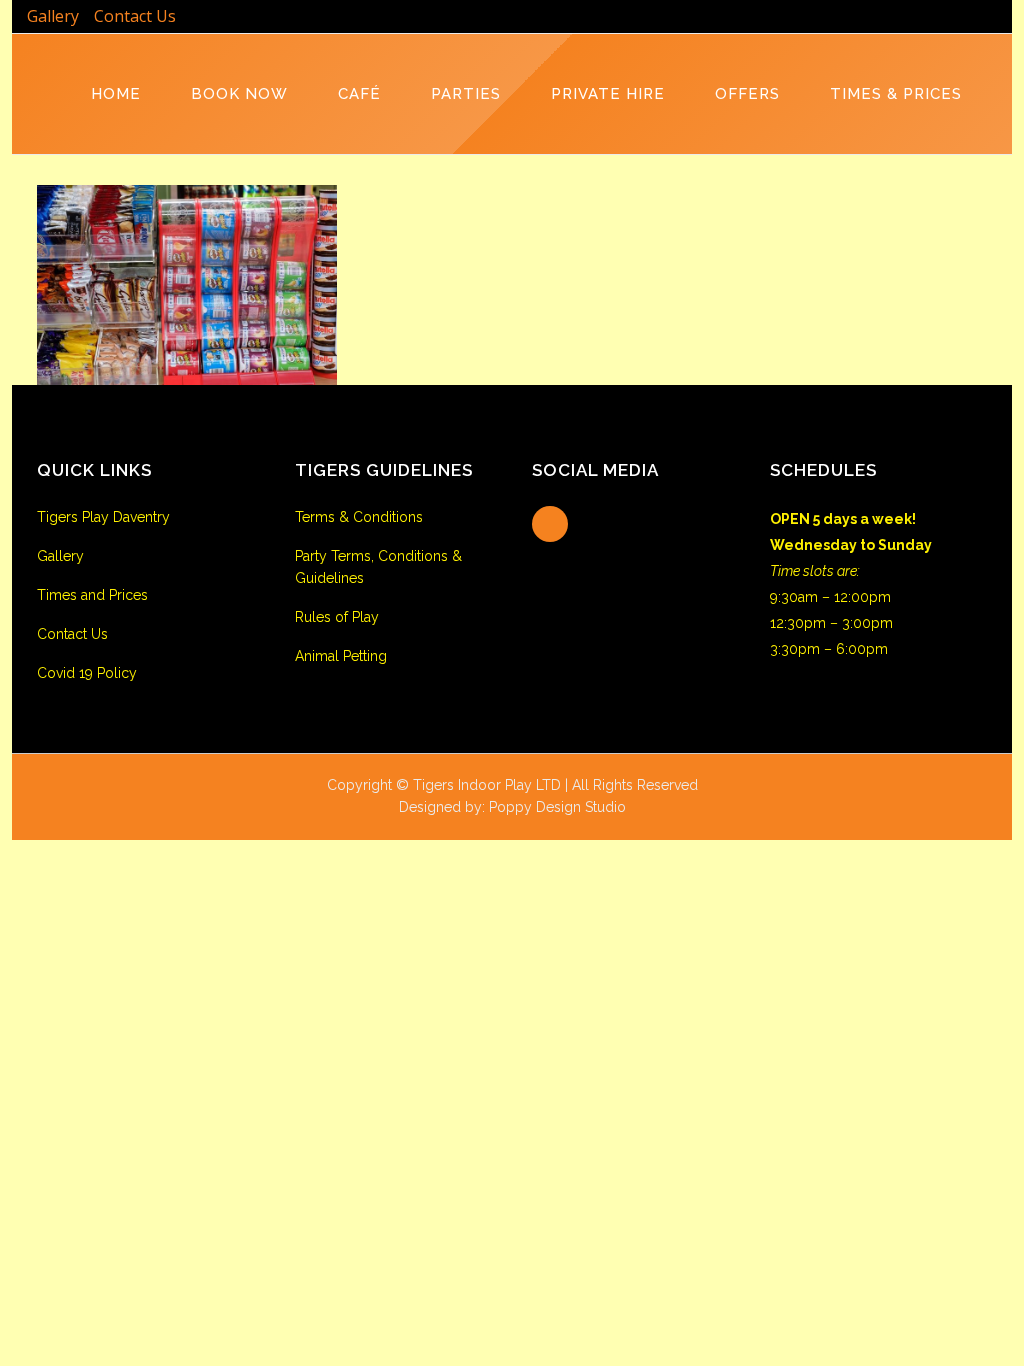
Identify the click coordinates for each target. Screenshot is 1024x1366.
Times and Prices (92, 595)
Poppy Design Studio (557, 807)
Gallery (53, 16)
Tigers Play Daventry (103, 517)
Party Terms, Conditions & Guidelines (378, 567)
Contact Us (135, 16)
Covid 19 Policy (87, 673)
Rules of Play (337, 617)
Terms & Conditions (359, 517)
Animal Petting (341, 656)
